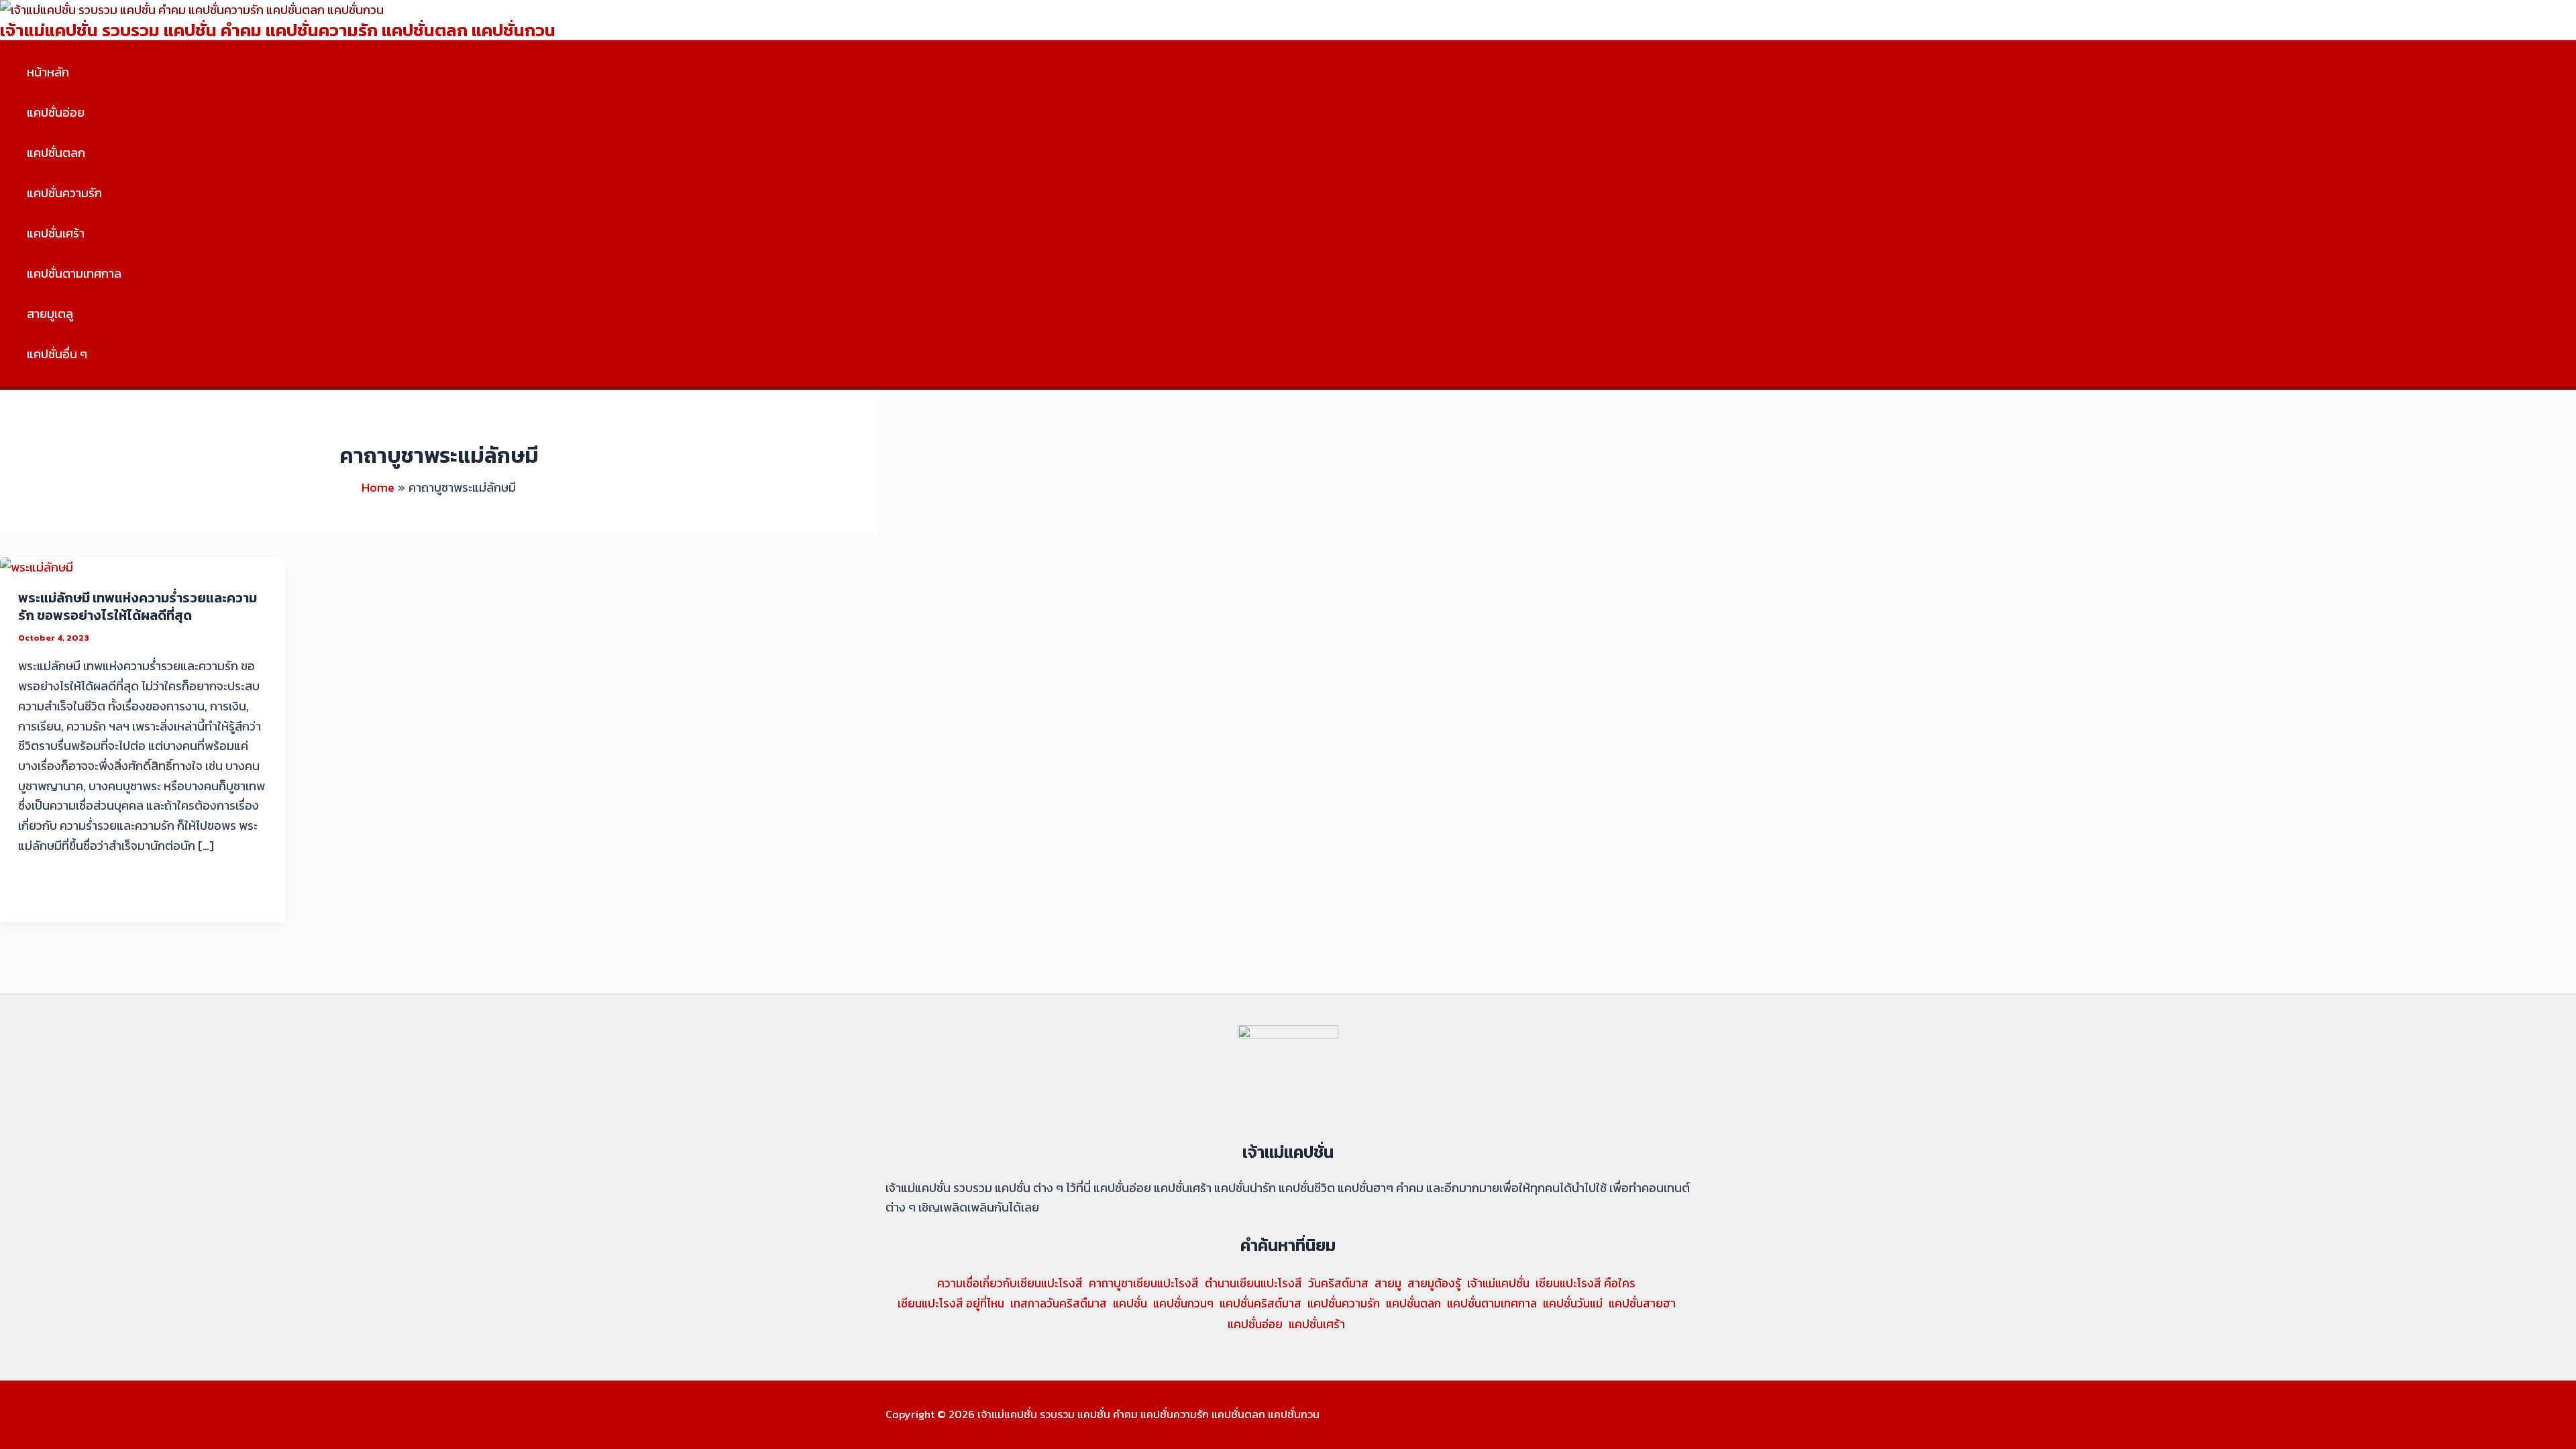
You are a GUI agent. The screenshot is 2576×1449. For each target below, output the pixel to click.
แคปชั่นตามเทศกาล (74, 273)
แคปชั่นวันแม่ (1573, 1303)
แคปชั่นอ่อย (56, 112)
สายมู (1388, 1283)
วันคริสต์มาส (1338, 1283)
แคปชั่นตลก (56, 153)
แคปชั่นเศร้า (56, 233)
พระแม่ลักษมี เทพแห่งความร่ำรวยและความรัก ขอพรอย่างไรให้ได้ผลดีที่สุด (138, 606)
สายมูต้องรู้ (1434, 1283)
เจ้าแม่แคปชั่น (1498, 1283)
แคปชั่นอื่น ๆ (57, 354)
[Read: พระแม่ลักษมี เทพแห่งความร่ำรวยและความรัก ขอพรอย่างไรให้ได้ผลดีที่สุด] (37, 567)
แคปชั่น (1130, 1303)
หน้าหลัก (48, 72)
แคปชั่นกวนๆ (1183, 1303)
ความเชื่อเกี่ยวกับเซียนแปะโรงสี (1010, 1283)
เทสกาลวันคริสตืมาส (1059, 1303)
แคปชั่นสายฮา (1642, 1303)
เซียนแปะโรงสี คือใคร (1586, 1283)
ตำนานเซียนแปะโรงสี (1253, 1283)
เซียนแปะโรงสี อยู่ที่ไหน (951, 1303)
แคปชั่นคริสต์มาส (1260, 1303)
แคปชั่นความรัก (64, 193)
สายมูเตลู (50, 314)
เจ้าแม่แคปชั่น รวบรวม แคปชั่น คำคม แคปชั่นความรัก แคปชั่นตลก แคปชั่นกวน (278, 30)
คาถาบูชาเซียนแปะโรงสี (1144, 1283)
